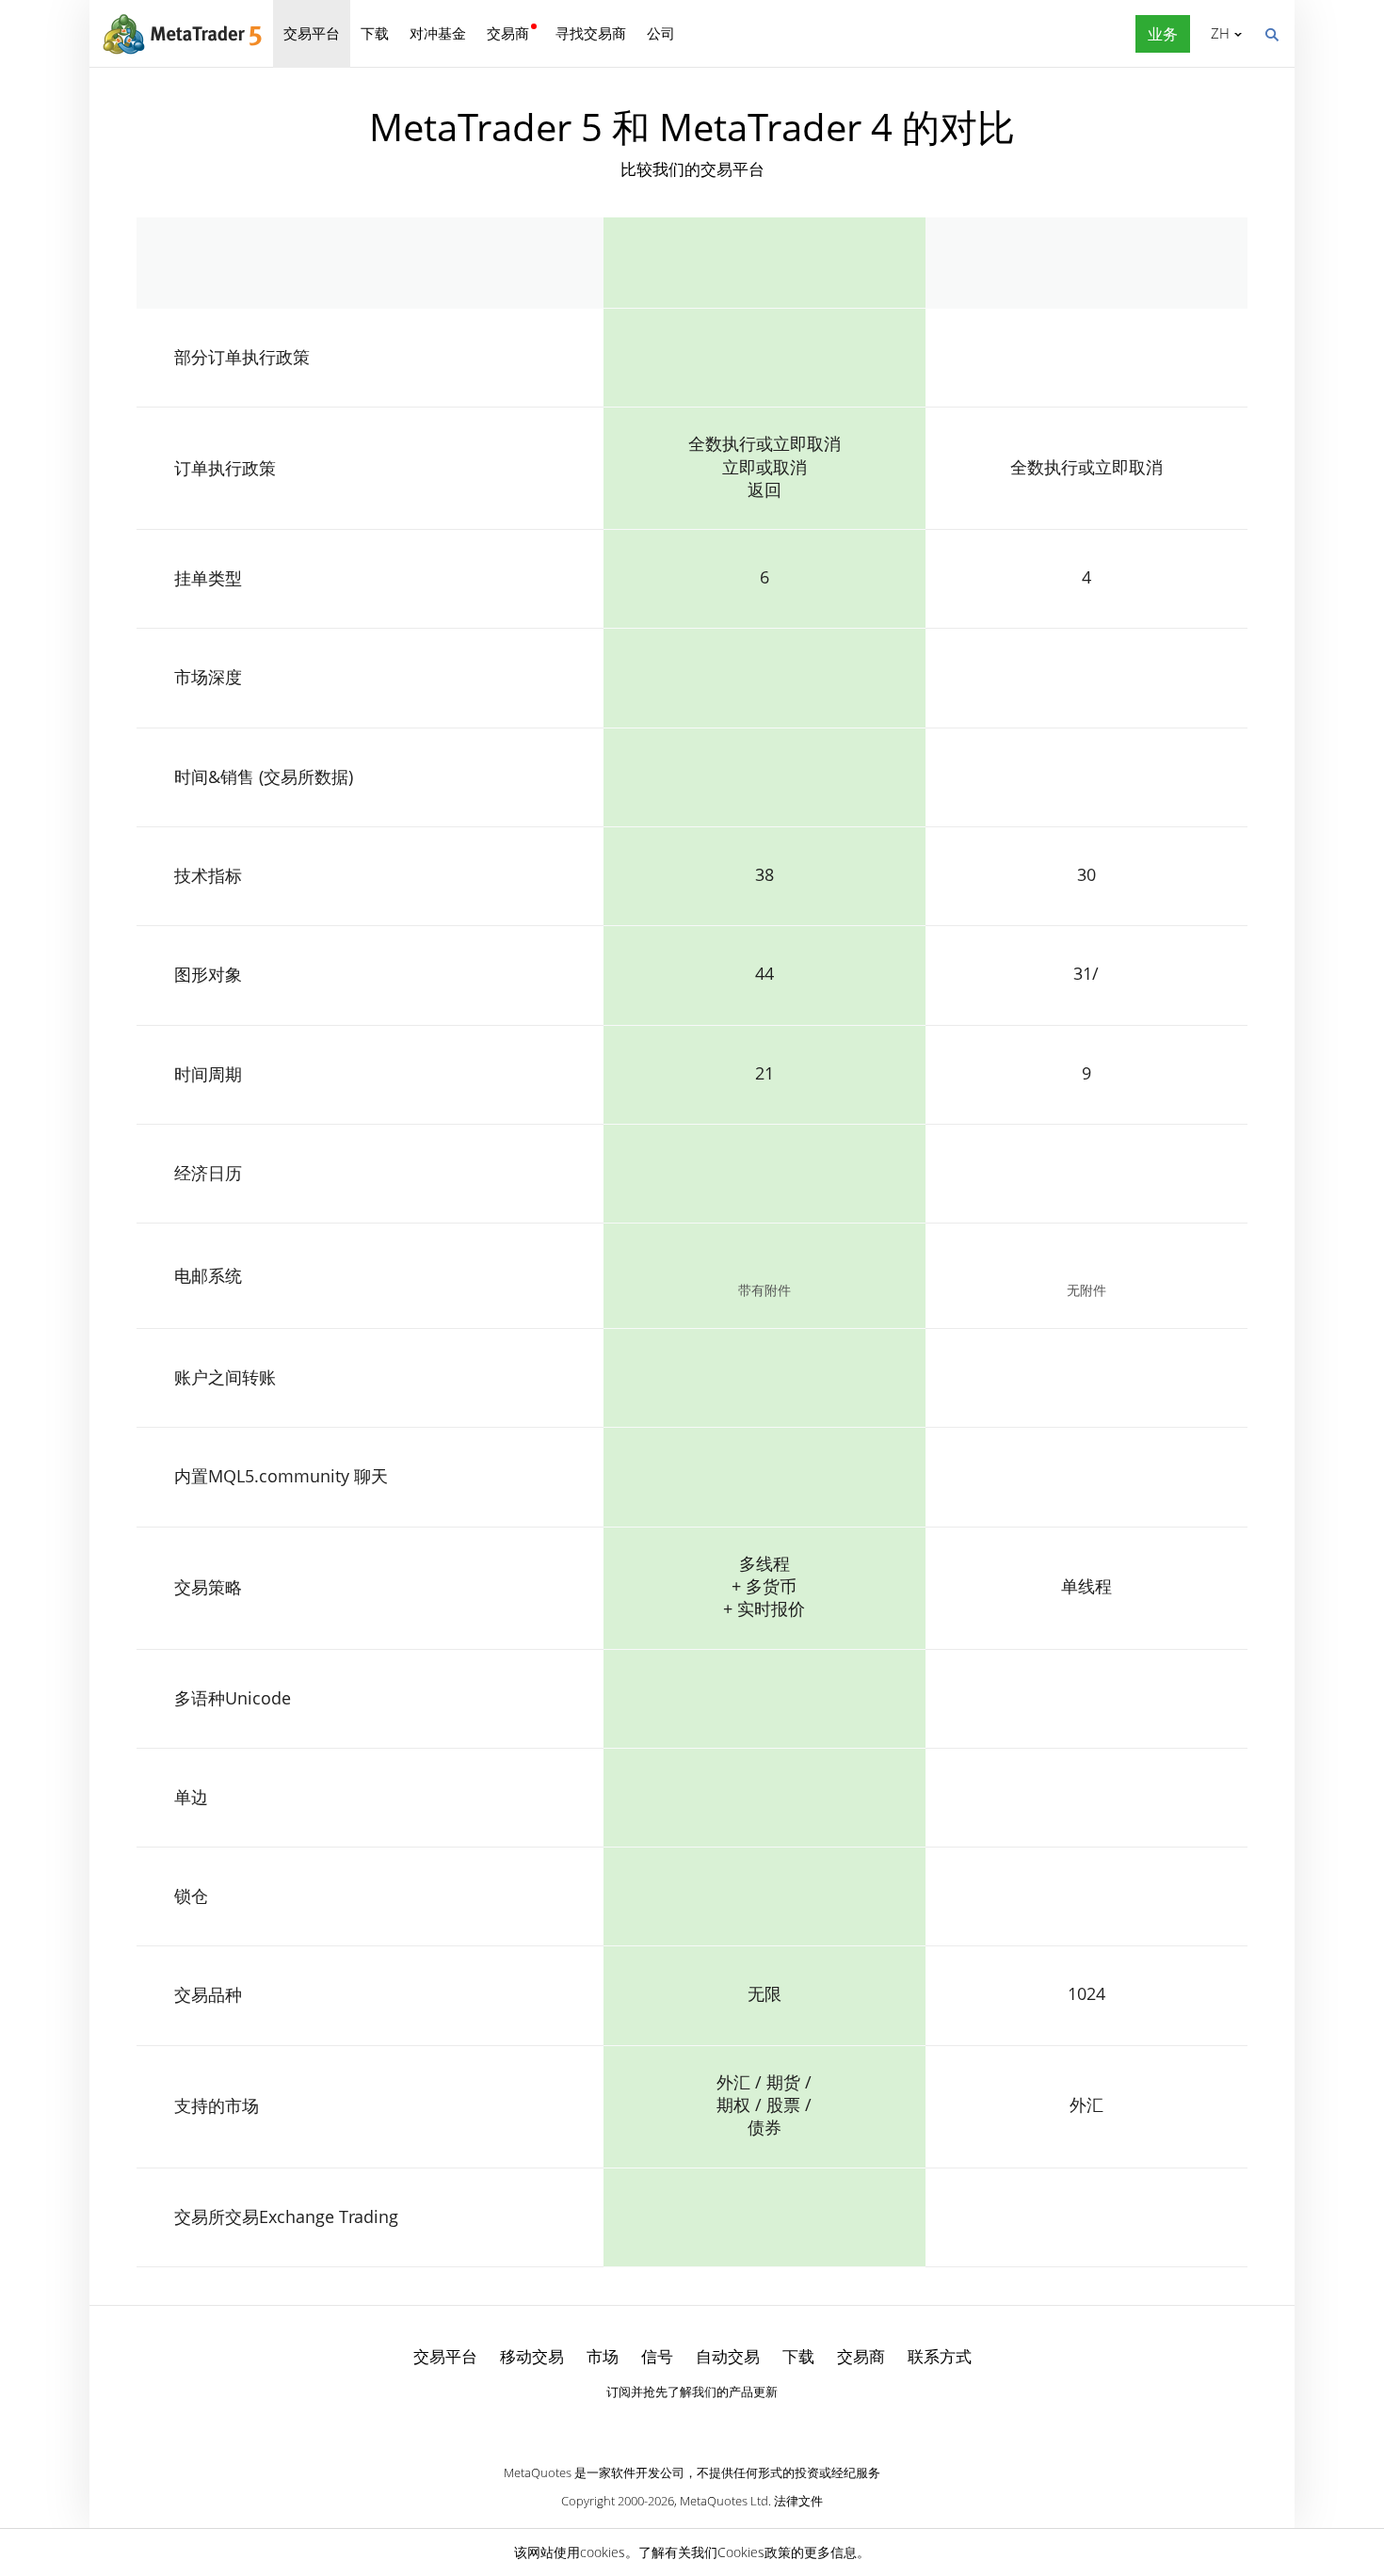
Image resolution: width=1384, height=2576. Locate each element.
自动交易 (728, 2356)
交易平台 (312, 33)
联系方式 (940, 2356)
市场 (603, 2356)
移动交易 (532, 2356)
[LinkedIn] (692, 2424)
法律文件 (798, 2501)
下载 (375, 33)
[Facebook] (662, 2424)
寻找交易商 (591, 33)
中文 (1217, 33)
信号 (657, 2356)
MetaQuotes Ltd (724, 2501)
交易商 (508, 33)
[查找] (1271, 33)
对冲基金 (438, 33)
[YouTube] (722, 2424)
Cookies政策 (754, 2552)
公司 (661, 33)
